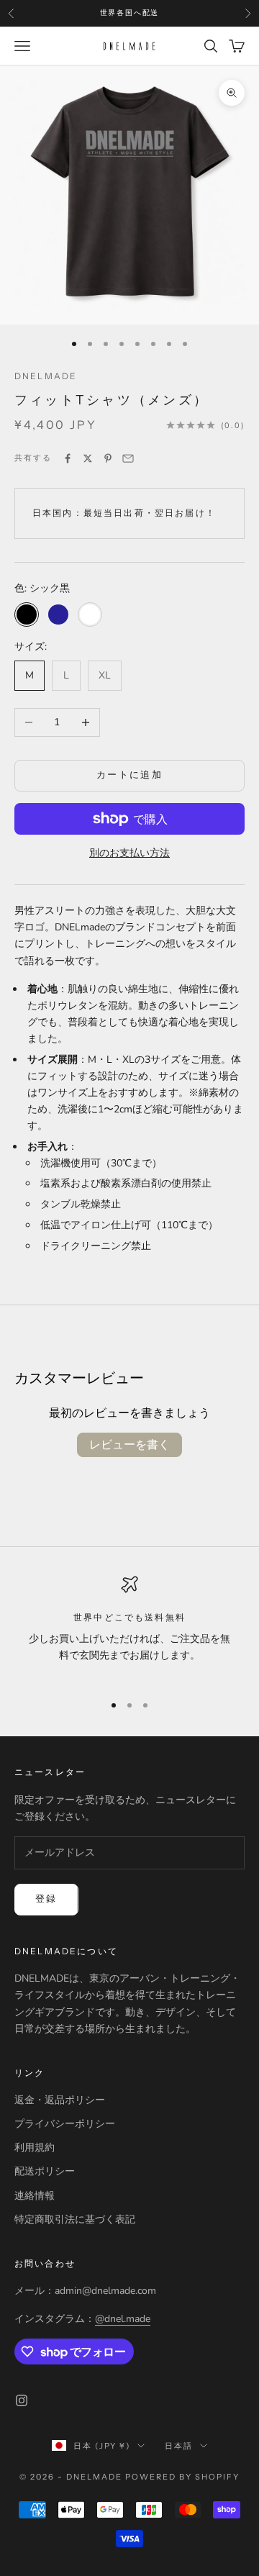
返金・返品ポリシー (60, 2100)
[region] (129, 1628)
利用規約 (35, 2148)
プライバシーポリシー (65, 2124)
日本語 (179, 2446)
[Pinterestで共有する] (108, 458)
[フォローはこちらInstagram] (22, 2400)
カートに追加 (129, 775)
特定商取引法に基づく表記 (75, 2219)
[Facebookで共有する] (68, 458)
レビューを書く (129, 1445)
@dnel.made (123, 2319)
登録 (46, 1899)
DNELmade (46, 376)
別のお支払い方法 (129, 853)
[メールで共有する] (128, 458)
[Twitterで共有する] (88, 458)
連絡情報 (35, 2196)
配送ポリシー (45, 2171)
